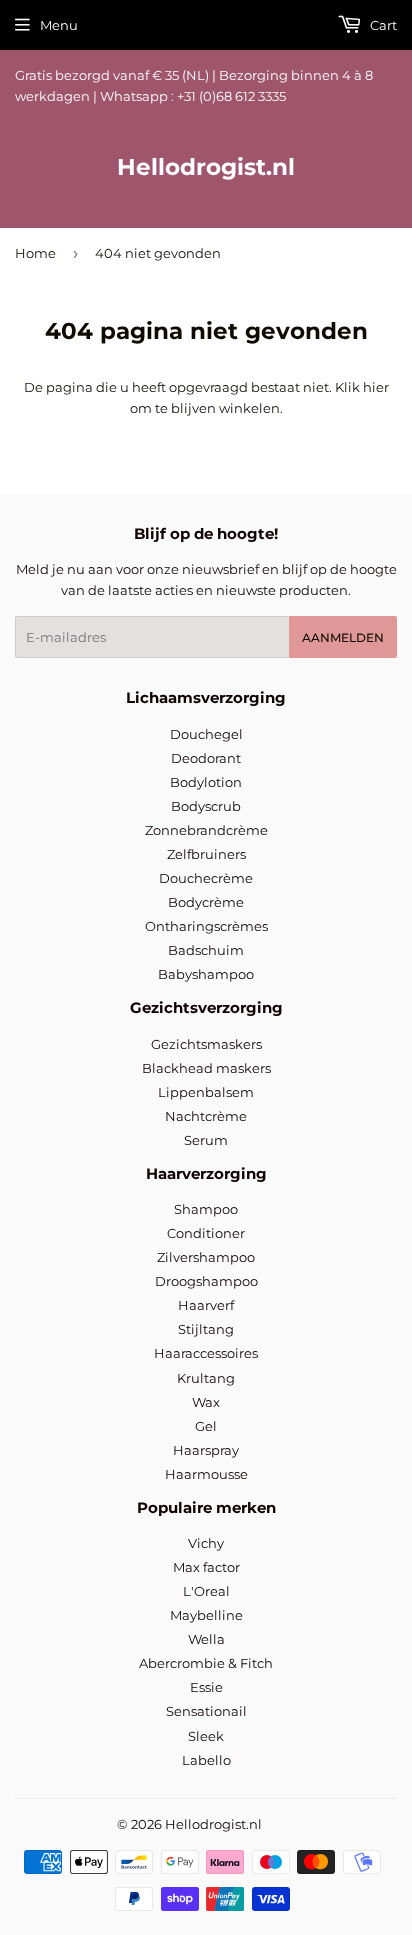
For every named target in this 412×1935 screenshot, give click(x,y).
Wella (206, 1639)
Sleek (206, 1736)
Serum (206, 1140)
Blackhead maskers (206, 1068)
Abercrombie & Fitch (206, 1663)
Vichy (206, 1543)
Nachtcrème (206, 1116)
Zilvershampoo (206, 1257)
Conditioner (206, 1233)
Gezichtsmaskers (206, 1044)
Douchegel (206, 734)
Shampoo (206, 1209)
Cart (382, 25)
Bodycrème (206, 902)
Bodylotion (206, 782)
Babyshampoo (206, 974)
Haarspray (206, 1450)
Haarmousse (206, 1474)
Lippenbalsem (206, 1092)
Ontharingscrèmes (206, 926)
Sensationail (206, 1711)
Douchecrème (206, 878)
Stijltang (206, 1329)
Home (35, 253)
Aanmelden (343, 637)
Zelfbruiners (206, 854)
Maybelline (206, 1615)
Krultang (206, 1378)
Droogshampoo (206, 1281)
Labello (206, 1760)
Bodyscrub (206, 806)
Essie (206, 1687)
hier (376, 387)
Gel (206, 1426)
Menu (59, 25)
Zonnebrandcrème (206, 830)
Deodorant (206, 758)
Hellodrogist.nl (206, 167)
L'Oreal (206, 1591)
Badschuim (206, 950)
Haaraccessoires (206, 1353)
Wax (206, 1402)
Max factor (206, 1567)
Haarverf (206, 1305)
